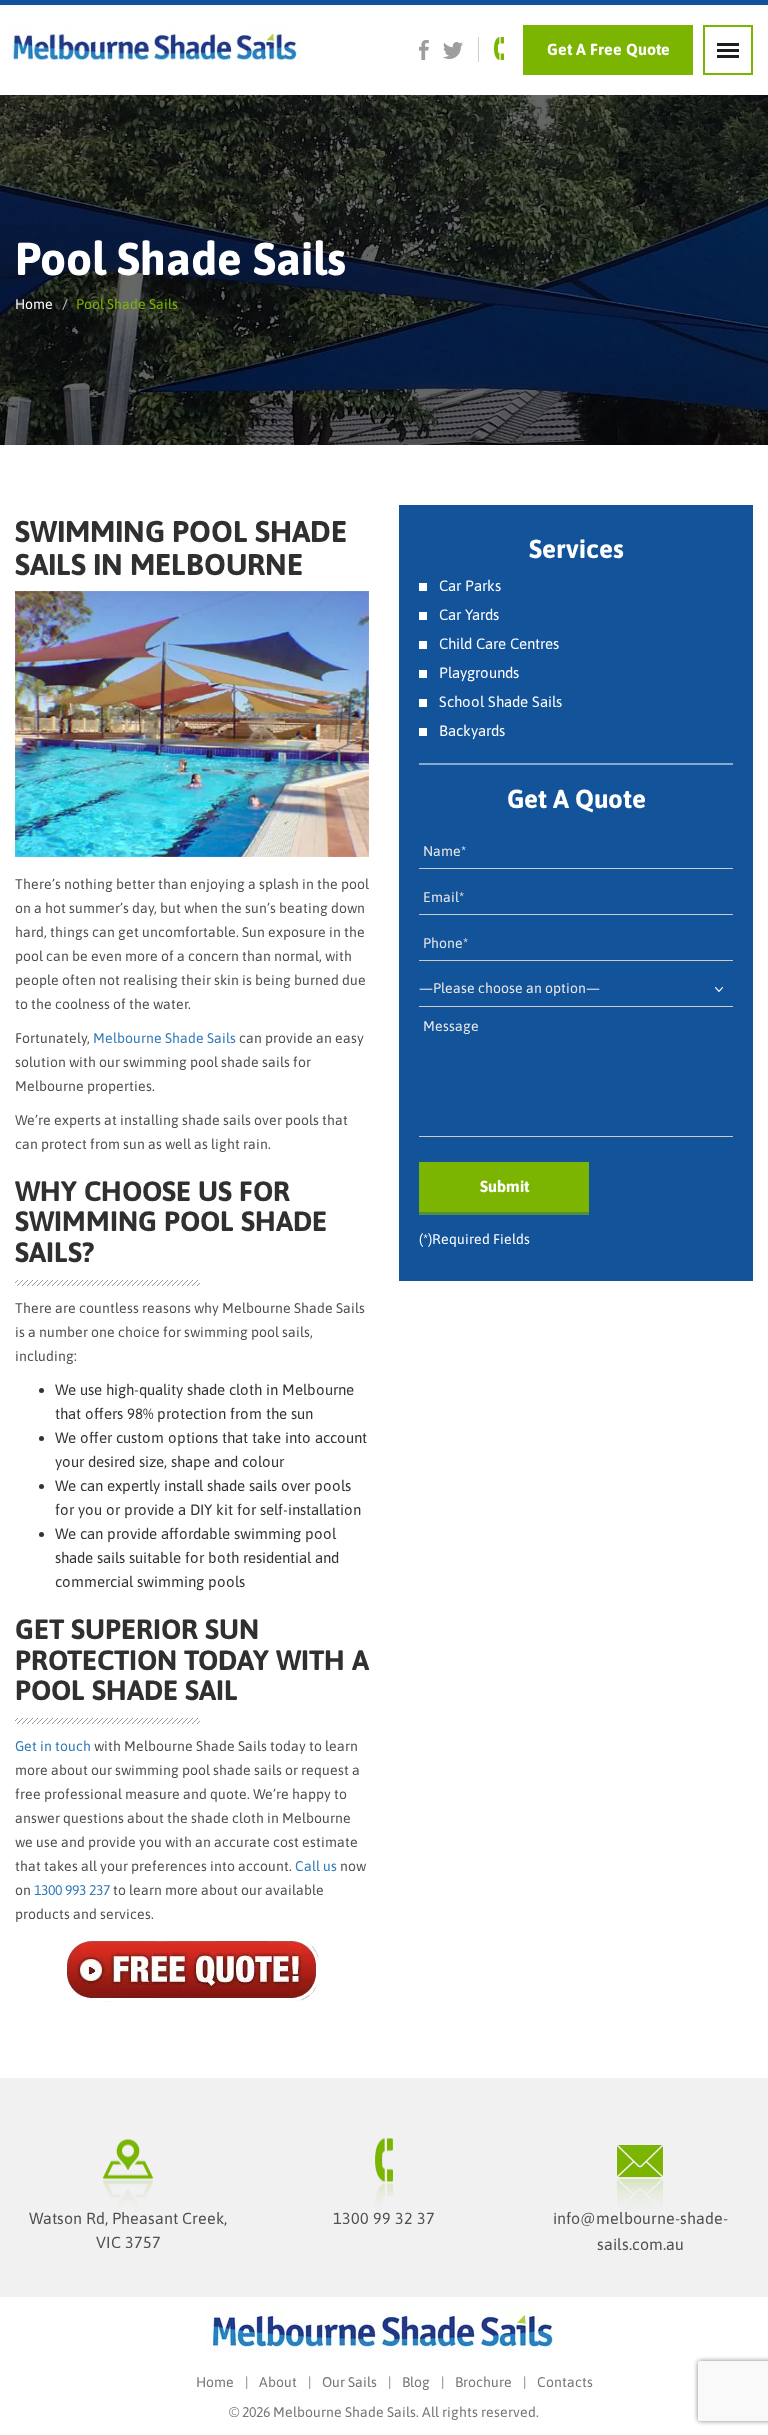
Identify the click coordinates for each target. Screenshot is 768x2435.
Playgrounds (479, 672)
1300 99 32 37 (384, 2218)
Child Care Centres (499, 643)
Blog (416, 2382)
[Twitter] (453, 50)
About (278, 2382)
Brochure (483, 2382)
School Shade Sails (500, 701)
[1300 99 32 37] (498, 48)
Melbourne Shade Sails (164, 1038)
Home (34, 304)
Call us (316, 1866)
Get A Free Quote (608, 49)
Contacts (565, 2382)
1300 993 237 (72, 1890)
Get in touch (53, 1746)
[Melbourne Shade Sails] (152, 48)
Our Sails (349, 2382)
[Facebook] (424, 50)
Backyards (472, 730)
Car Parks (470, 585)
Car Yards (469, 614)
